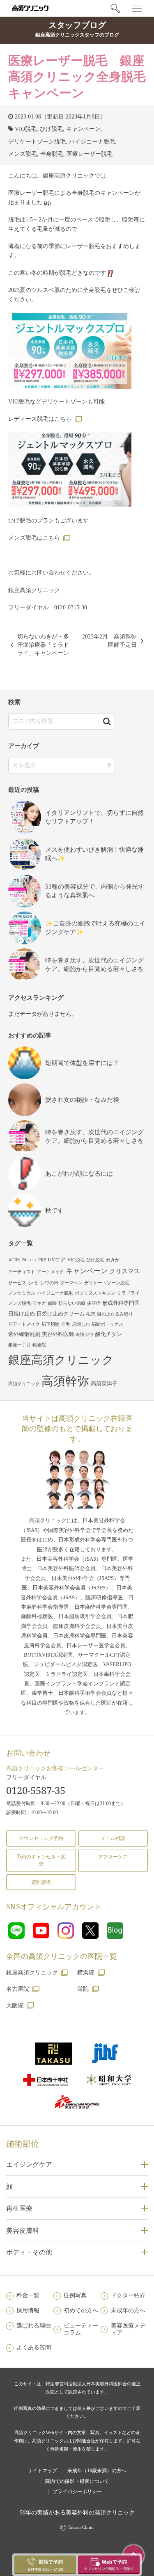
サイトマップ (42, 2471)
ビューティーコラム (81, 2329)
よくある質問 (34, 2347)
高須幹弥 (65, 1381)
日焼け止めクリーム (61, 1314)
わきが (113, 1260)
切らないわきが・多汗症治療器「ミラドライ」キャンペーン (43, 645)
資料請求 (41, 1882)
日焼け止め (22, 1314)
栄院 (83, 1989)
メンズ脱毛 (23, 154)
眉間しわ (81, 1324)
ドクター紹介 (128, 2295)
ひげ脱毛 (51, 129)
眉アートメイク (24, 1324)
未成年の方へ (128, 2310)
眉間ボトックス (107, 1324)
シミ (33, 1282)
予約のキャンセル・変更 (41, 1860)
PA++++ (29, 1260)
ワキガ (39, 1303)
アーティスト (22, 1272)
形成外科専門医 (121, 1303)
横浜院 (86, 1973)
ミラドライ (128, 1293)
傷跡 (52, 1303)
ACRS (14, 1260)
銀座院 (39, 1345)
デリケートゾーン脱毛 (37, 142)
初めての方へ (81, 2310)
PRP (42, 1260)
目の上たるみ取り (115, 1314)
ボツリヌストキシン (95, 1293)
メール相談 (113, 1838)
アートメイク (51, 1272)
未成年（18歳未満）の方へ (97, 2471)
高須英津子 (104, 1383)
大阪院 (15, 2005)
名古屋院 (18, 1989)
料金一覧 (28, 2295)
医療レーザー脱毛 (90, 154)
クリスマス (125, 1271)
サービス (17, 1283)
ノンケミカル (22, 1293)
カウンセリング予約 (41, 1838)
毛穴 (91, 1314)
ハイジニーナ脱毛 (92, 142)
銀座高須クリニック (61, 1360)
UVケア (57, 1260)
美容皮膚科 (23, 2230)
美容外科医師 (58, 1334)
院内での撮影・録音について (77, 2481)
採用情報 (28, 2310)
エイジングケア (29, 2164)
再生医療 (19, 2208)
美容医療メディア (128, 2329)
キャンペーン (83, 129)
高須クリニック (24, 1384)
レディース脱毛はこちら (40, 419)
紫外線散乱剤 (24, 1334)
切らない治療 (72, 1303)
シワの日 (49, 1283)
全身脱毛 (52, 154)
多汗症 (94, 1303)
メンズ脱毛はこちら (34, 538)
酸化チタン (109, 1334)
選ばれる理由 (34, 2326)
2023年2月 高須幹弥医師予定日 (109, 641)
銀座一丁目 (20, 1345)
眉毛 (66, 1324)
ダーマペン (71, 1283)
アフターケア (113, 1857)
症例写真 (75, 2295)
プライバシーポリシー (77, 2492)
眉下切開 (51, 1324)
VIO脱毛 (26, 129)
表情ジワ (85, 1335)
